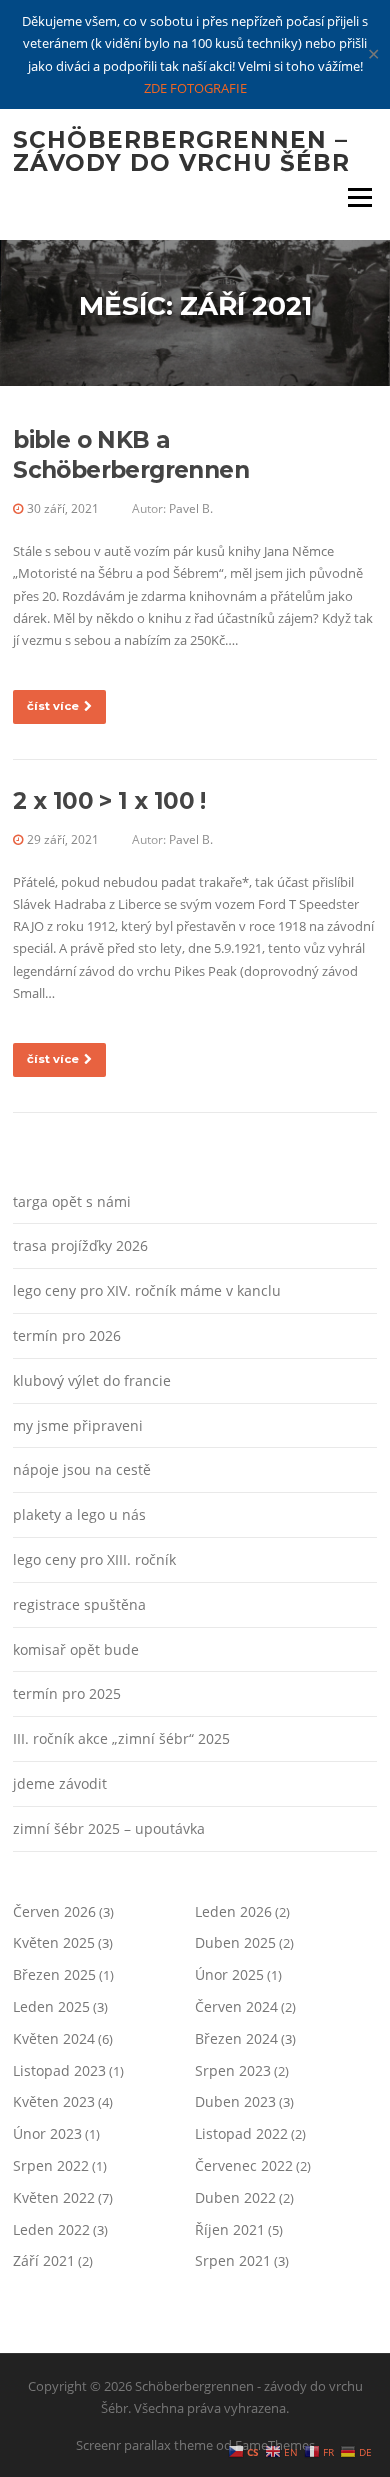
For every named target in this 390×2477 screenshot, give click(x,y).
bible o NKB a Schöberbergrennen (131, 455)
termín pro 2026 (67, 1335)
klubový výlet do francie (92, 1380)
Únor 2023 (47, 2133)
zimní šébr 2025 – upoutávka (109, 1828)
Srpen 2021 (233, 2260)
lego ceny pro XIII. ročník (94, 1559)
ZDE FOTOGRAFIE (195, 88)
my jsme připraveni (78, 1425)
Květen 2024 (54, 2038)
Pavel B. (191, 508)
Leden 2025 (51, 2006)
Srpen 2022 (51, 2165)
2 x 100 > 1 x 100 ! (109, 801)
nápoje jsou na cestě (82, 1469)
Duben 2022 (235, 2197)
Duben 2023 (235, 2101)
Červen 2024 (236, 2006)
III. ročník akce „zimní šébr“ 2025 (121, 1738)
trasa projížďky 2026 (80, 1245)
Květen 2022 (54, 2197)
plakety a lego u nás (79, 1514)
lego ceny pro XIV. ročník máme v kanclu (147, 1290)
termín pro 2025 (67, 1693)
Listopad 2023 (59, 2070)
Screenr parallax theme (144, 2445)
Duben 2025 (235, 1942)
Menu (359, 197)
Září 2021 (44, 2260)
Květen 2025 (54, 1942)
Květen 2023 (54, 2101)
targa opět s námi (72, 1201)
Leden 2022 (51, 2229)
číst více (53, 706)
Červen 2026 (54, 1911)
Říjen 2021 (230, 2229)
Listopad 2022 (241, 2133)
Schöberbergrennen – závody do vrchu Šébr (181, 151)
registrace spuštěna (79, 1604)
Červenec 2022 (244, 2165)
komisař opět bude (76, 1649)
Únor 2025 (229, 1974)
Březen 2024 (236, 2038)
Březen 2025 (54, 1974)
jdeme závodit (60, 1783)
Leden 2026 (233, 1911)
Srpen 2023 (233, 2070)
